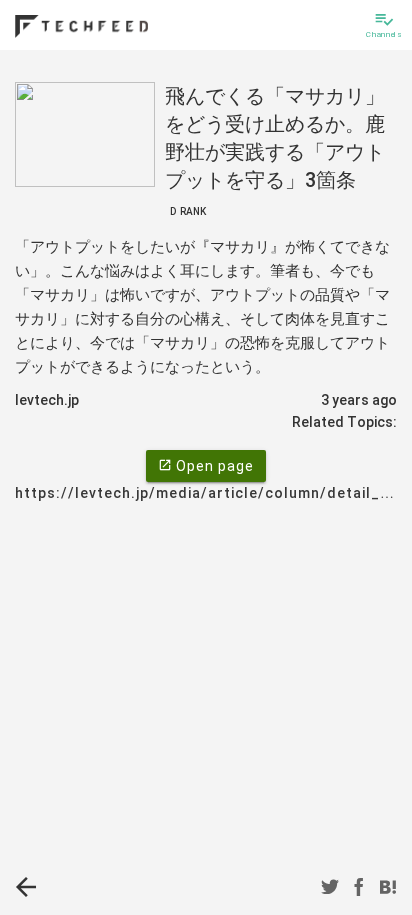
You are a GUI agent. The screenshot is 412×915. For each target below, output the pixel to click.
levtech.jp (47, 400)
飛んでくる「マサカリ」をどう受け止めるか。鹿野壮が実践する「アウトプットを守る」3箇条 (275, 150)
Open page (206, 466)
